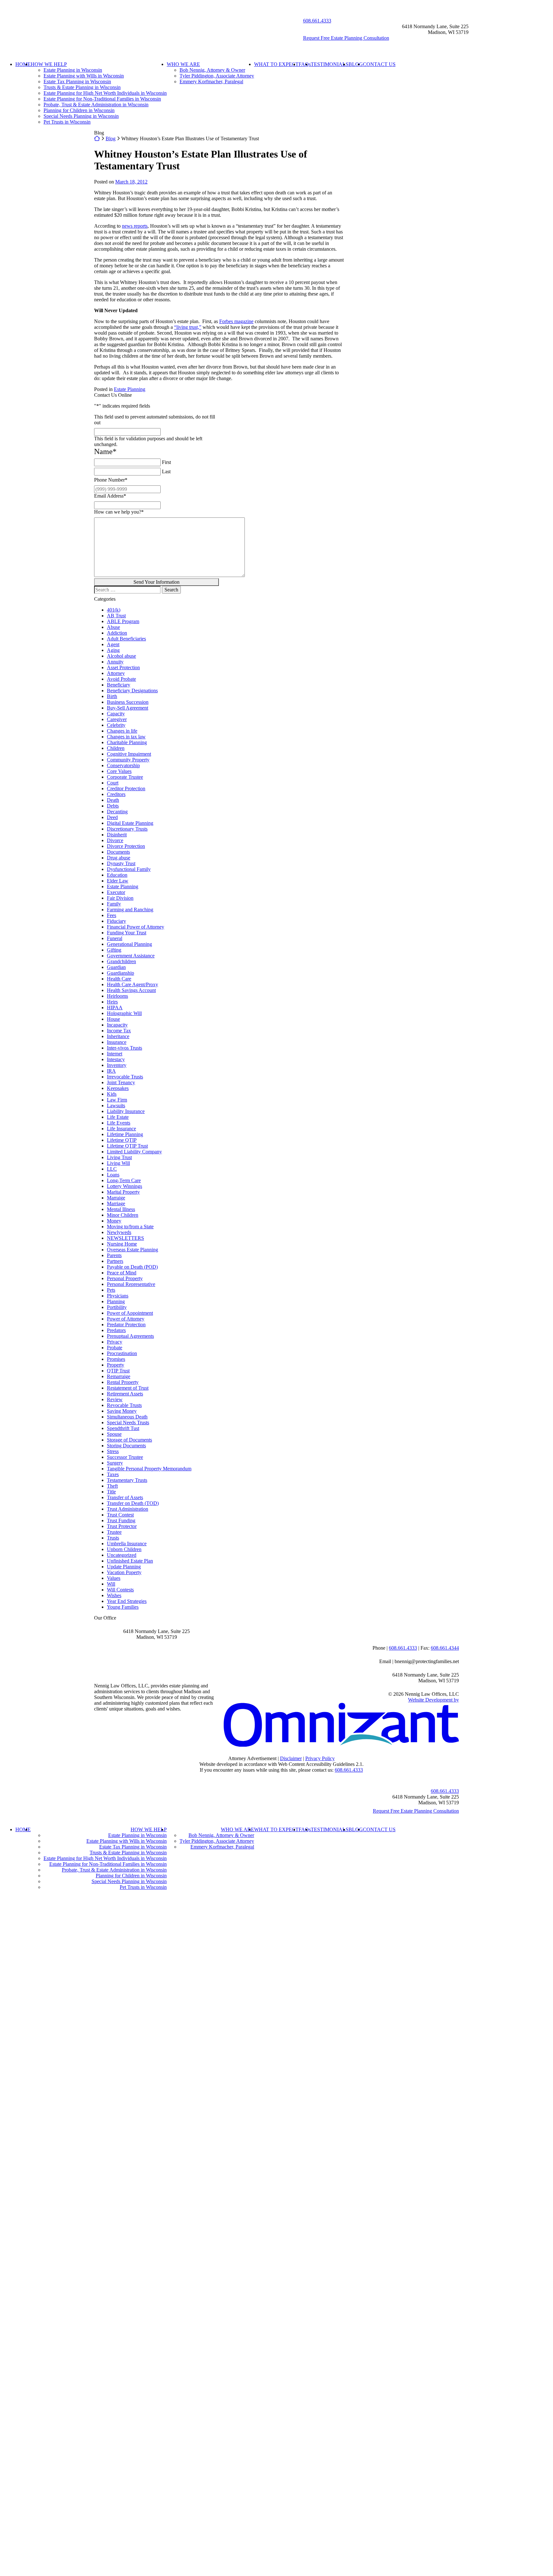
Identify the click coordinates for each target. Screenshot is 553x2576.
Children (116, 748)
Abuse (113, 627)
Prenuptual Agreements (130, 1336)
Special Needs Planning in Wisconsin (81, 116)
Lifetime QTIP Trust (127, 1146)
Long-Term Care (124, 1180)
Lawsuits (116, 1105)
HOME (23, 64)
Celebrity (116, 725)
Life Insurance (121, 1129)
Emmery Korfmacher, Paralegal (211, 81)
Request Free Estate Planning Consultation (346, 38)
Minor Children (123, 1215)
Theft (112, 1486)
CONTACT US (379, 64)
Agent (113, 644)
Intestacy (116, 1059)
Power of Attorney (126, 1319)
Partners (115, 1261)
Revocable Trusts (124, 1405)
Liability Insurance (126, 1111)
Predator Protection (126, 1325)
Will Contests (120, 1590)
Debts (113, 806)
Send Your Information (156, 582)
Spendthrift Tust (123, 1428)
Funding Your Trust (127, 933)
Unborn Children (124, 1549)
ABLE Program (123, 621)
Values (114, 1578)
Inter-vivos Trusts (124, 1048)
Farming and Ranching (130, 910)
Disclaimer (291, 1758)
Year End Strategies (127, 1601)
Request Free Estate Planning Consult (416, 1811)
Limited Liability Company (134, 1152)
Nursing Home (122, 1244)
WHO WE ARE (183, 64)
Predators (116, 1330)
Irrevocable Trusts (125, 1077)
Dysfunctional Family (129, 869)
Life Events (119, 1123)
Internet (115, 1054)
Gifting (114, 950)
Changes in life (122, 731)
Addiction (117, 633)
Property (116, 1365)
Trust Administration (128, 1509)
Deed (112, 817)
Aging (113, 650)
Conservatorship (123, 765)
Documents (118, 852)
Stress (113, 1451)
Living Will (118, 1163)
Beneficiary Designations (132, 691)
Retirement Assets (125, 1394)
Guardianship (120, 973)
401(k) (114, 610)
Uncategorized (122, 1555)
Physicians (118, 1296)
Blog (111, 138)
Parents (114, 1255)
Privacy (115, 1342)
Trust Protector (122, 1526)
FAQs (305, 64)
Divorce (115, 840)
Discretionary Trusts (127, 829)
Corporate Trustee (125, 777)
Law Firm (117, 1100)
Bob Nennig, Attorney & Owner (212, 70)
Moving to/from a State (130, 1227)
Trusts (113, 1538)
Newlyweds (119, 1232)
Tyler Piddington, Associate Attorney (217, 76)
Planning (116, 1301)
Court (113, 783)
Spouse (114, 1434)
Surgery (115, 1463)
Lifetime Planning (125, 1134)
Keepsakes (118, 1088)
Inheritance (118, 1036)
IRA (111, 1071)
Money (114, 1221)
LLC (112, 1169)
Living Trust (119, 1157)
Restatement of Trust (128, 1388)
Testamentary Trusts (127, 1480)
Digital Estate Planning (130, 823)
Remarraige (119, 1376)
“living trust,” (188, 327)
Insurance (117, 1042)
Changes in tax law (126, 737)
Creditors (116, 794)
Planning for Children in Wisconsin (79, 110)
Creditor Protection (126, 788)
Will (111, 1584)
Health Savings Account (131, 990)
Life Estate (118, 1117)
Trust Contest (120, 1515)
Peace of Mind (122, 1273)
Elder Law (118, 881)
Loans (113, 1175)
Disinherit (117, 835)
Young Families (123, 1607)
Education (117, 875)
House (113, 1019)
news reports (135, 226)
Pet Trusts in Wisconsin (67, 122)
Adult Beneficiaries (126, 639)
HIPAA (115, 1008)
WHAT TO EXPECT (276, 64)
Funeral (115, 938)
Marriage (116, 1203)
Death (113, 800)
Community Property (128, 760)
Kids (112, 1094)
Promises (116, 1359)
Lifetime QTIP (122, 1140)
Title (111, 1492)
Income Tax (119, 1031)
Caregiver (117, 719)
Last (166, 471)
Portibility (117, 1307)
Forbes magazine (236, 321)
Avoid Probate (121, 679)
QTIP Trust (118, 1371)
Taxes (113, 1474)
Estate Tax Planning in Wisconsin (77, 81)
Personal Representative (131, 1284)
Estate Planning (130, 389)
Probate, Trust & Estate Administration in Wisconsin (96, 105)
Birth (112, 696)
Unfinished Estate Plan (130, 1561)
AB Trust (116, 616)
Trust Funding (121, 1520)
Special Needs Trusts (128, 1422)
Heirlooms (117, 996)
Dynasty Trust (121, 863)
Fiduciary (116, 921)
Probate (115, 1348)
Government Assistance (131, 956)
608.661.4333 (317, 21)
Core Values (119, 771)
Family (114, 904)
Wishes (114, 1595)
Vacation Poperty (124, 1572)
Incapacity (117, 1025)
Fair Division (120, 898)
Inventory (117, 1065)
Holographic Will (124, 1013)
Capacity (116, 714)
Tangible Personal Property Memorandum (149, 1469)
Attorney (116, 673)
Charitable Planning (127, 742)
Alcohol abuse (121, 656)
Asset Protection (123, 667)
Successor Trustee (125, 1457)
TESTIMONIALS (330, 64)
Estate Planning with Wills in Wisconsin (84, 76)
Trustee (114, 1532)
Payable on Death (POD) (132, 1267)
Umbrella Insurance (127, 1544)
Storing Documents (126, 1446)
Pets (111, 1290)
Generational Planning (129, 944)
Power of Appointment (130, 1313)
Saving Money (122, 1411)
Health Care (119, 979)
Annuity (115, 662)
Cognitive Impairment (129, 754)
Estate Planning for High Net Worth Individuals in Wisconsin (105, 93)
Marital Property (123, 1192)
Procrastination (122, 1353)
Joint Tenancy (121, 1082)
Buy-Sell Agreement (128, 708)
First (166, 462)
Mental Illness (121, 1209)
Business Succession (128, 702)
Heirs (112, 1002)
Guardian (116, 967)
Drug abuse (119, 858)
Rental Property (123, 1382)
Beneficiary (119, 685)
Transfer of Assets (125, 1497)
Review (115, 1399)
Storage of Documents (129, 1440)
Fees (112, 915)
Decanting (117, 812)
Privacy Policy (320, 1758)
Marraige (116, 1198)
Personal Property (125, 1278)
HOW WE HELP (49, 64)
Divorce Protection (126, 846)
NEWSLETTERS (125, 1238)
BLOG (356, 64)
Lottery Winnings (124, 1186)
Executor (116, 892)
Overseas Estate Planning (132, 1250)
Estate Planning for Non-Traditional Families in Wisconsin (102, 99)
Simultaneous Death (127, 1417)
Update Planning (124, 1567)
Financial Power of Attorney (136, 927)
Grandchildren (121, 961)
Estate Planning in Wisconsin (73, 70)
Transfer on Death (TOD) (133, 1503)
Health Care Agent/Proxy (132, 984)
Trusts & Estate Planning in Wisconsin (82, 87)
